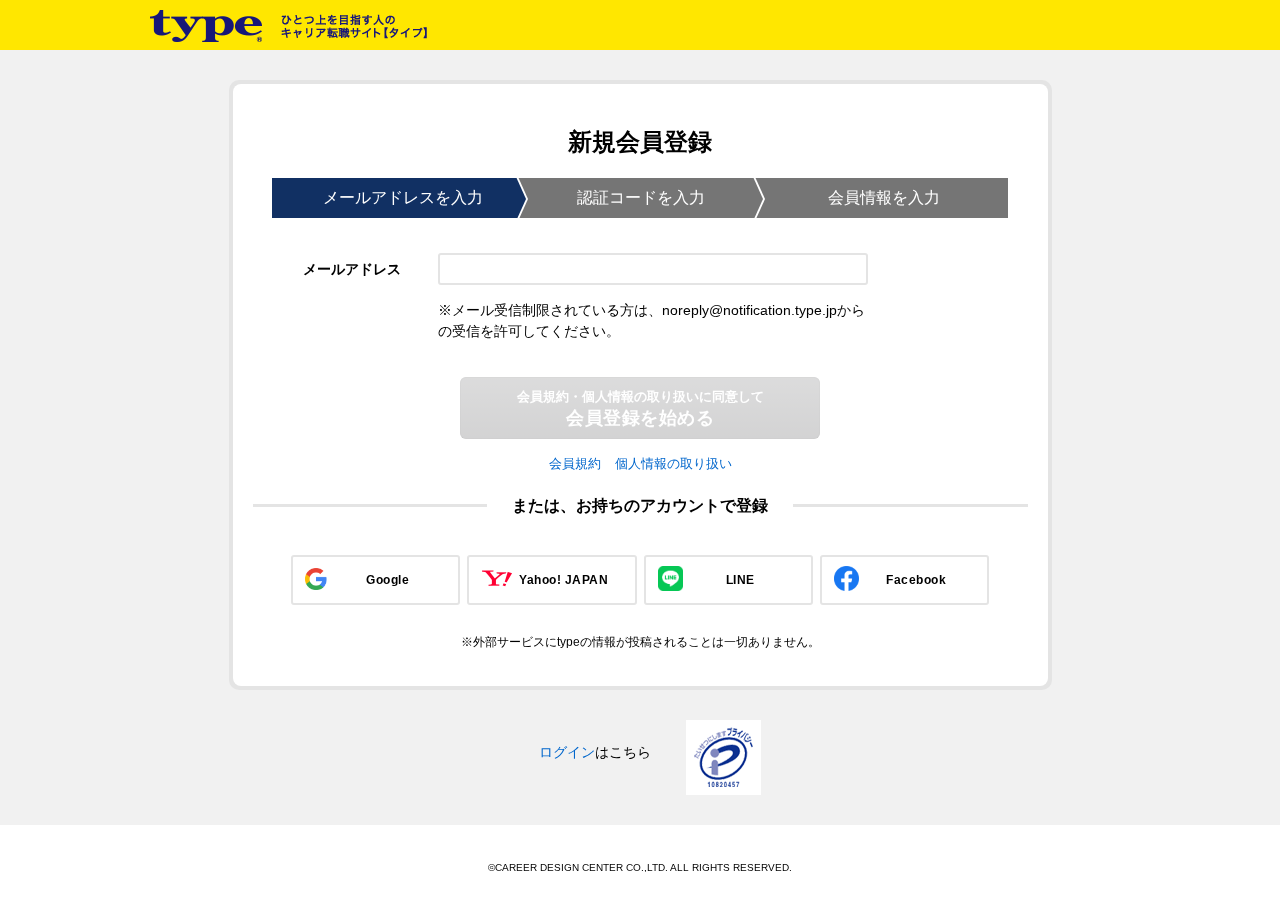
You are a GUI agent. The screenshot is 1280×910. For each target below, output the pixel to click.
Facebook (916, 580)
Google (387, 580)
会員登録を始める (640, 408)
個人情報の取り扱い (673, 463)
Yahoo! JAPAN (563, 580)
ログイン (567, 752)
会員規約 (575, 463)
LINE (740, 580)
